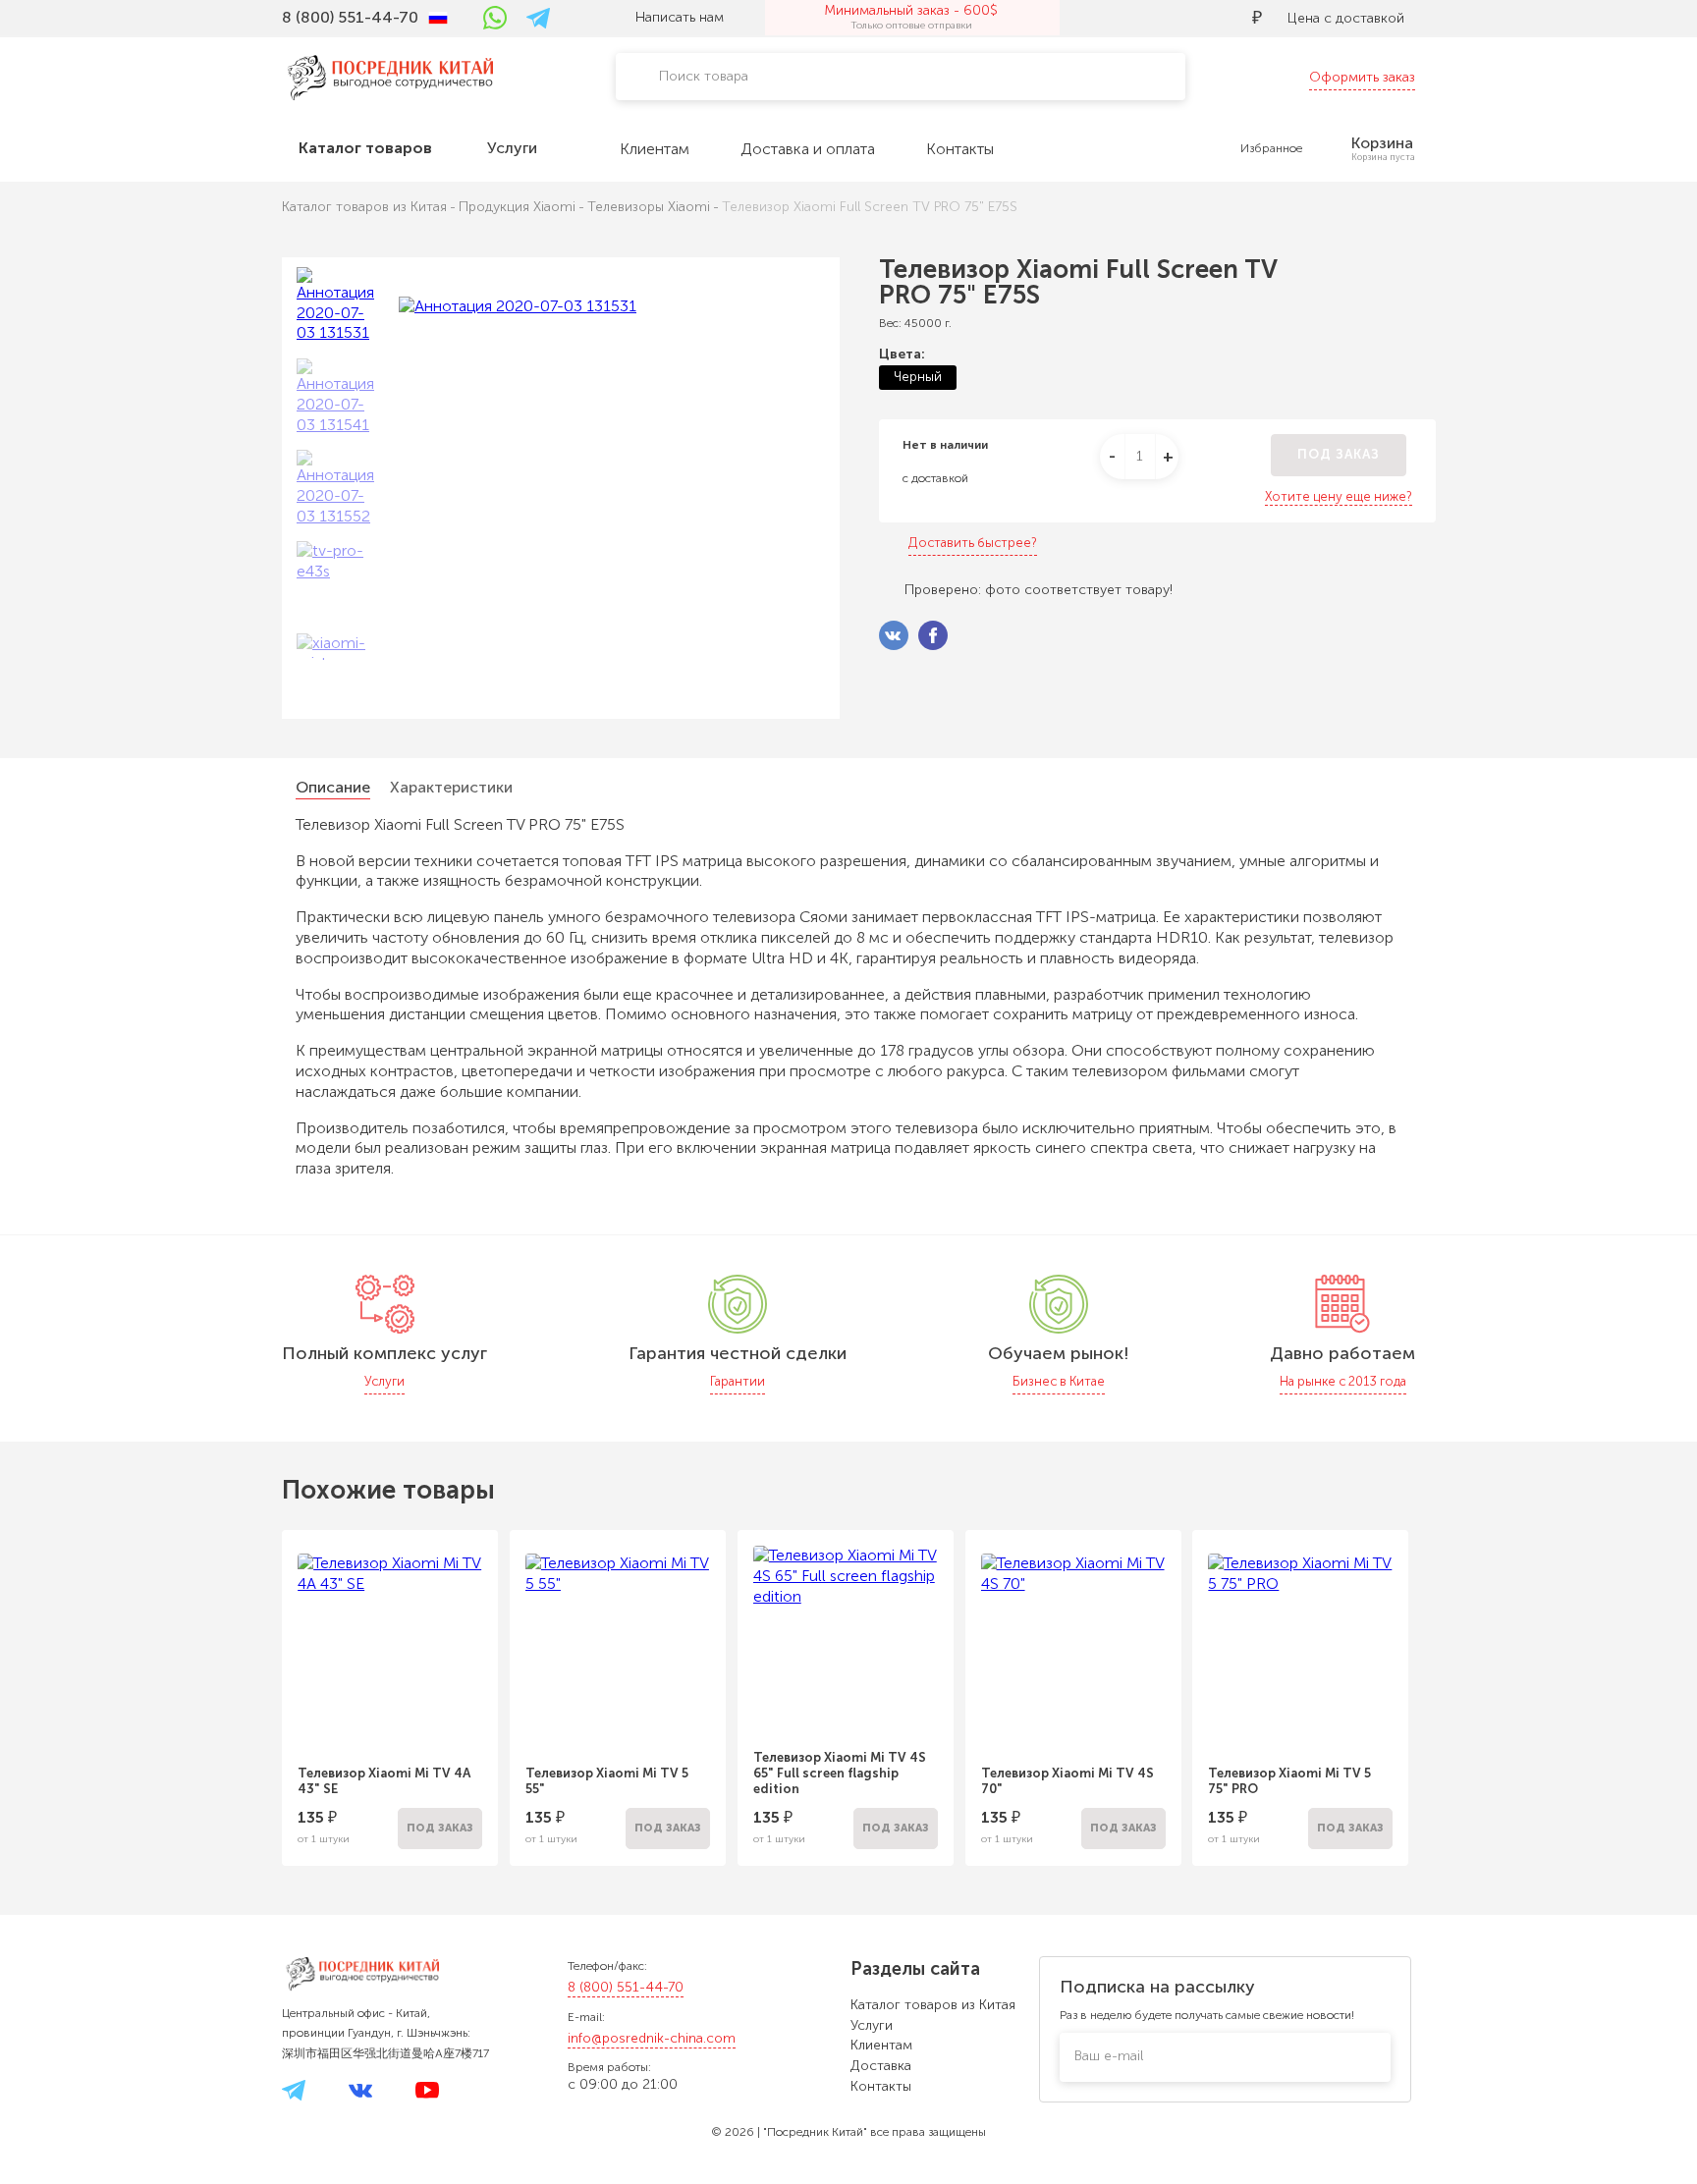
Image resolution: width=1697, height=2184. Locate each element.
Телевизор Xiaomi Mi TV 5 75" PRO (1289, 1781)
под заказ (1339, 454)
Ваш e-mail (1109, 2056)
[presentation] (255, 1686)
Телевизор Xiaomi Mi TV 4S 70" (1067, 1781)
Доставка (881, 2066)
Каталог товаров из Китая (933, 2005)
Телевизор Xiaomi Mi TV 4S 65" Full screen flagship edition (840, 1773)
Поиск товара (704, 76)
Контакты (881, 2086)
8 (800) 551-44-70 (626, 1987)
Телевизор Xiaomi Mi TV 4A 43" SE (384, 1781)
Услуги (872, 2025)
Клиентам (881, 2045)
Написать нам (680, 17)
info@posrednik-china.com (652, 2038)
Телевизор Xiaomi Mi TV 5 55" (607, 1781)
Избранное (1271, 148)
